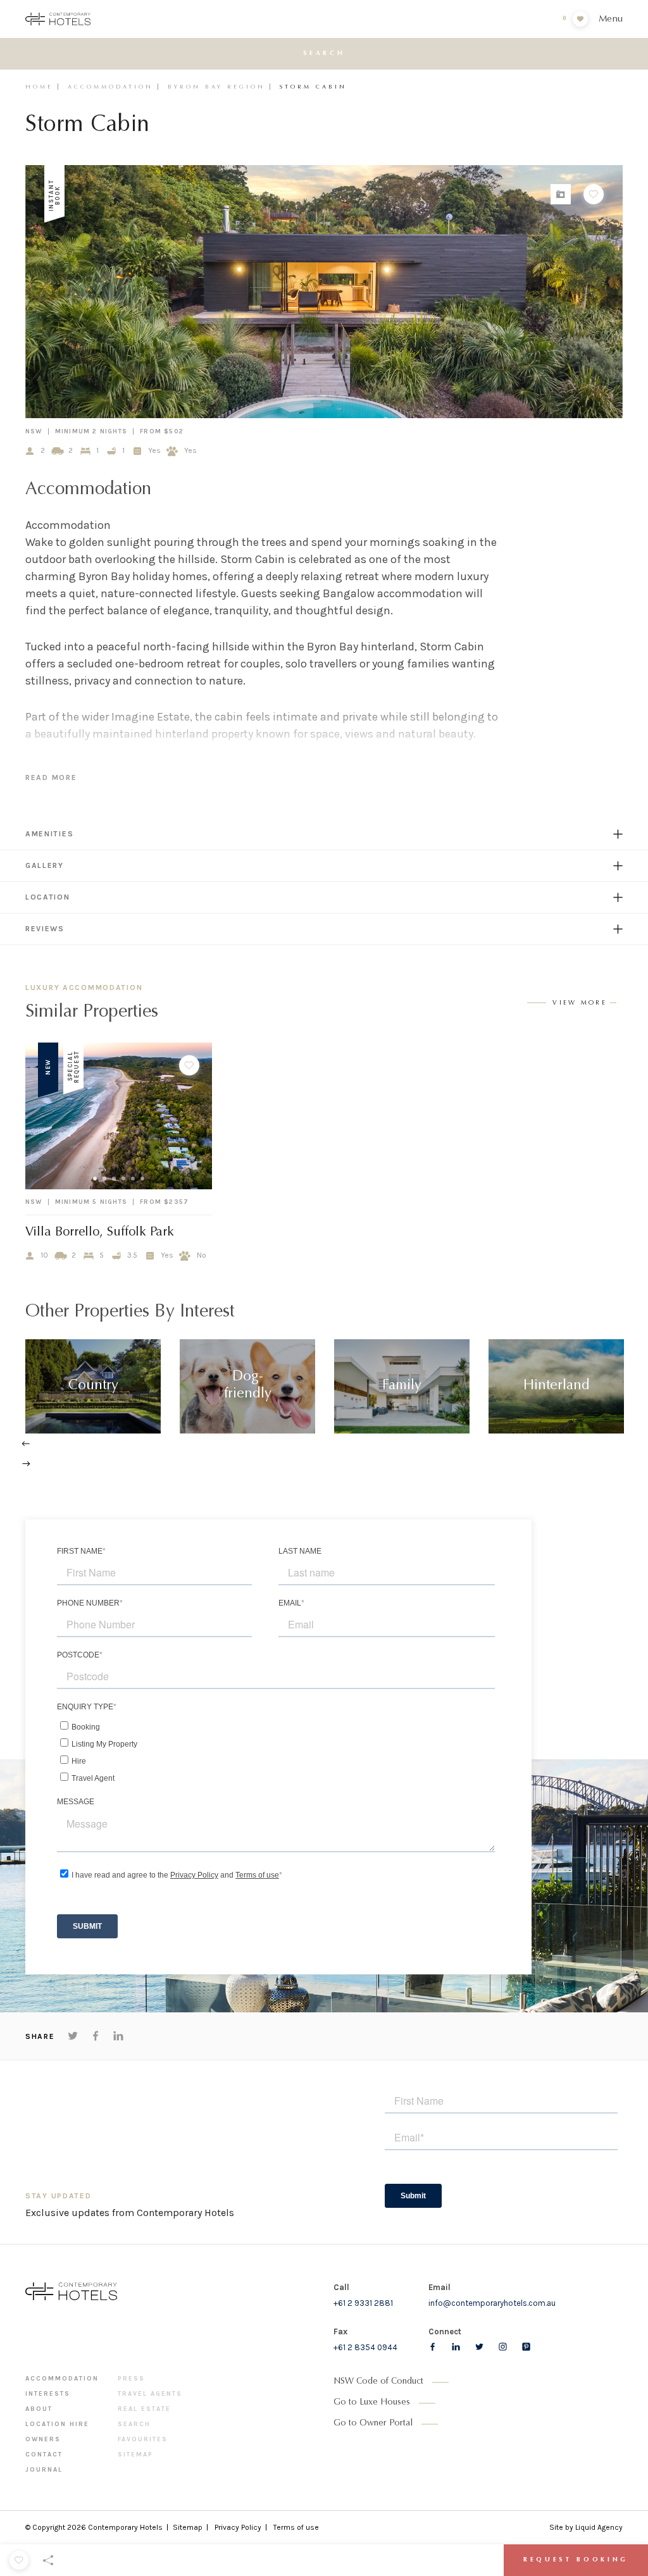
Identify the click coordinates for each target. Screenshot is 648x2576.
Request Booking (576, 2560)
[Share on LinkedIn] (118, 2036)
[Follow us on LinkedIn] (456, 2347)
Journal (44, 2470)
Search (134, 2424)
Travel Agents (150, 2394)
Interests (48, 2394)
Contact (44, 2455)
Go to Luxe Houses (372, 2403)
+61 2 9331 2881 (363, 2303)
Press (131, 2379)
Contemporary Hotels (125, 2527)
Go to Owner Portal (373, 2424)
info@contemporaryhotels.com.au (492, 2303)
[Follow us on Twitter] (479, 2347)
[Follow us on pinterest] (526, 2347)
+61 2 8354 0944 (365, 2347)
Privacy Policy (238, 2527)
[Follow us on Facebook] (433, 2347)
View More (580, 1003)
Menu (611, 19)
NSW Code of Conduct (378, 2382)
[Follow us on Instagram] (503, 2347)
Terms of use (296, 2527)
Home (39, 87)
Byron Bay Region (216, 87)
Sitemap (135, 2455)
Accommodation (110, 87)
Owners (43, 2439)
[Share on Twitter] (73, 2036)
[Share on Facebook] (96, 2036)
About (39, 2409)
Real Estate (144, 2409)
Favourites (143, 2439)
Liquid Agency (599, 2527)
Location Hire (57, 2424)
